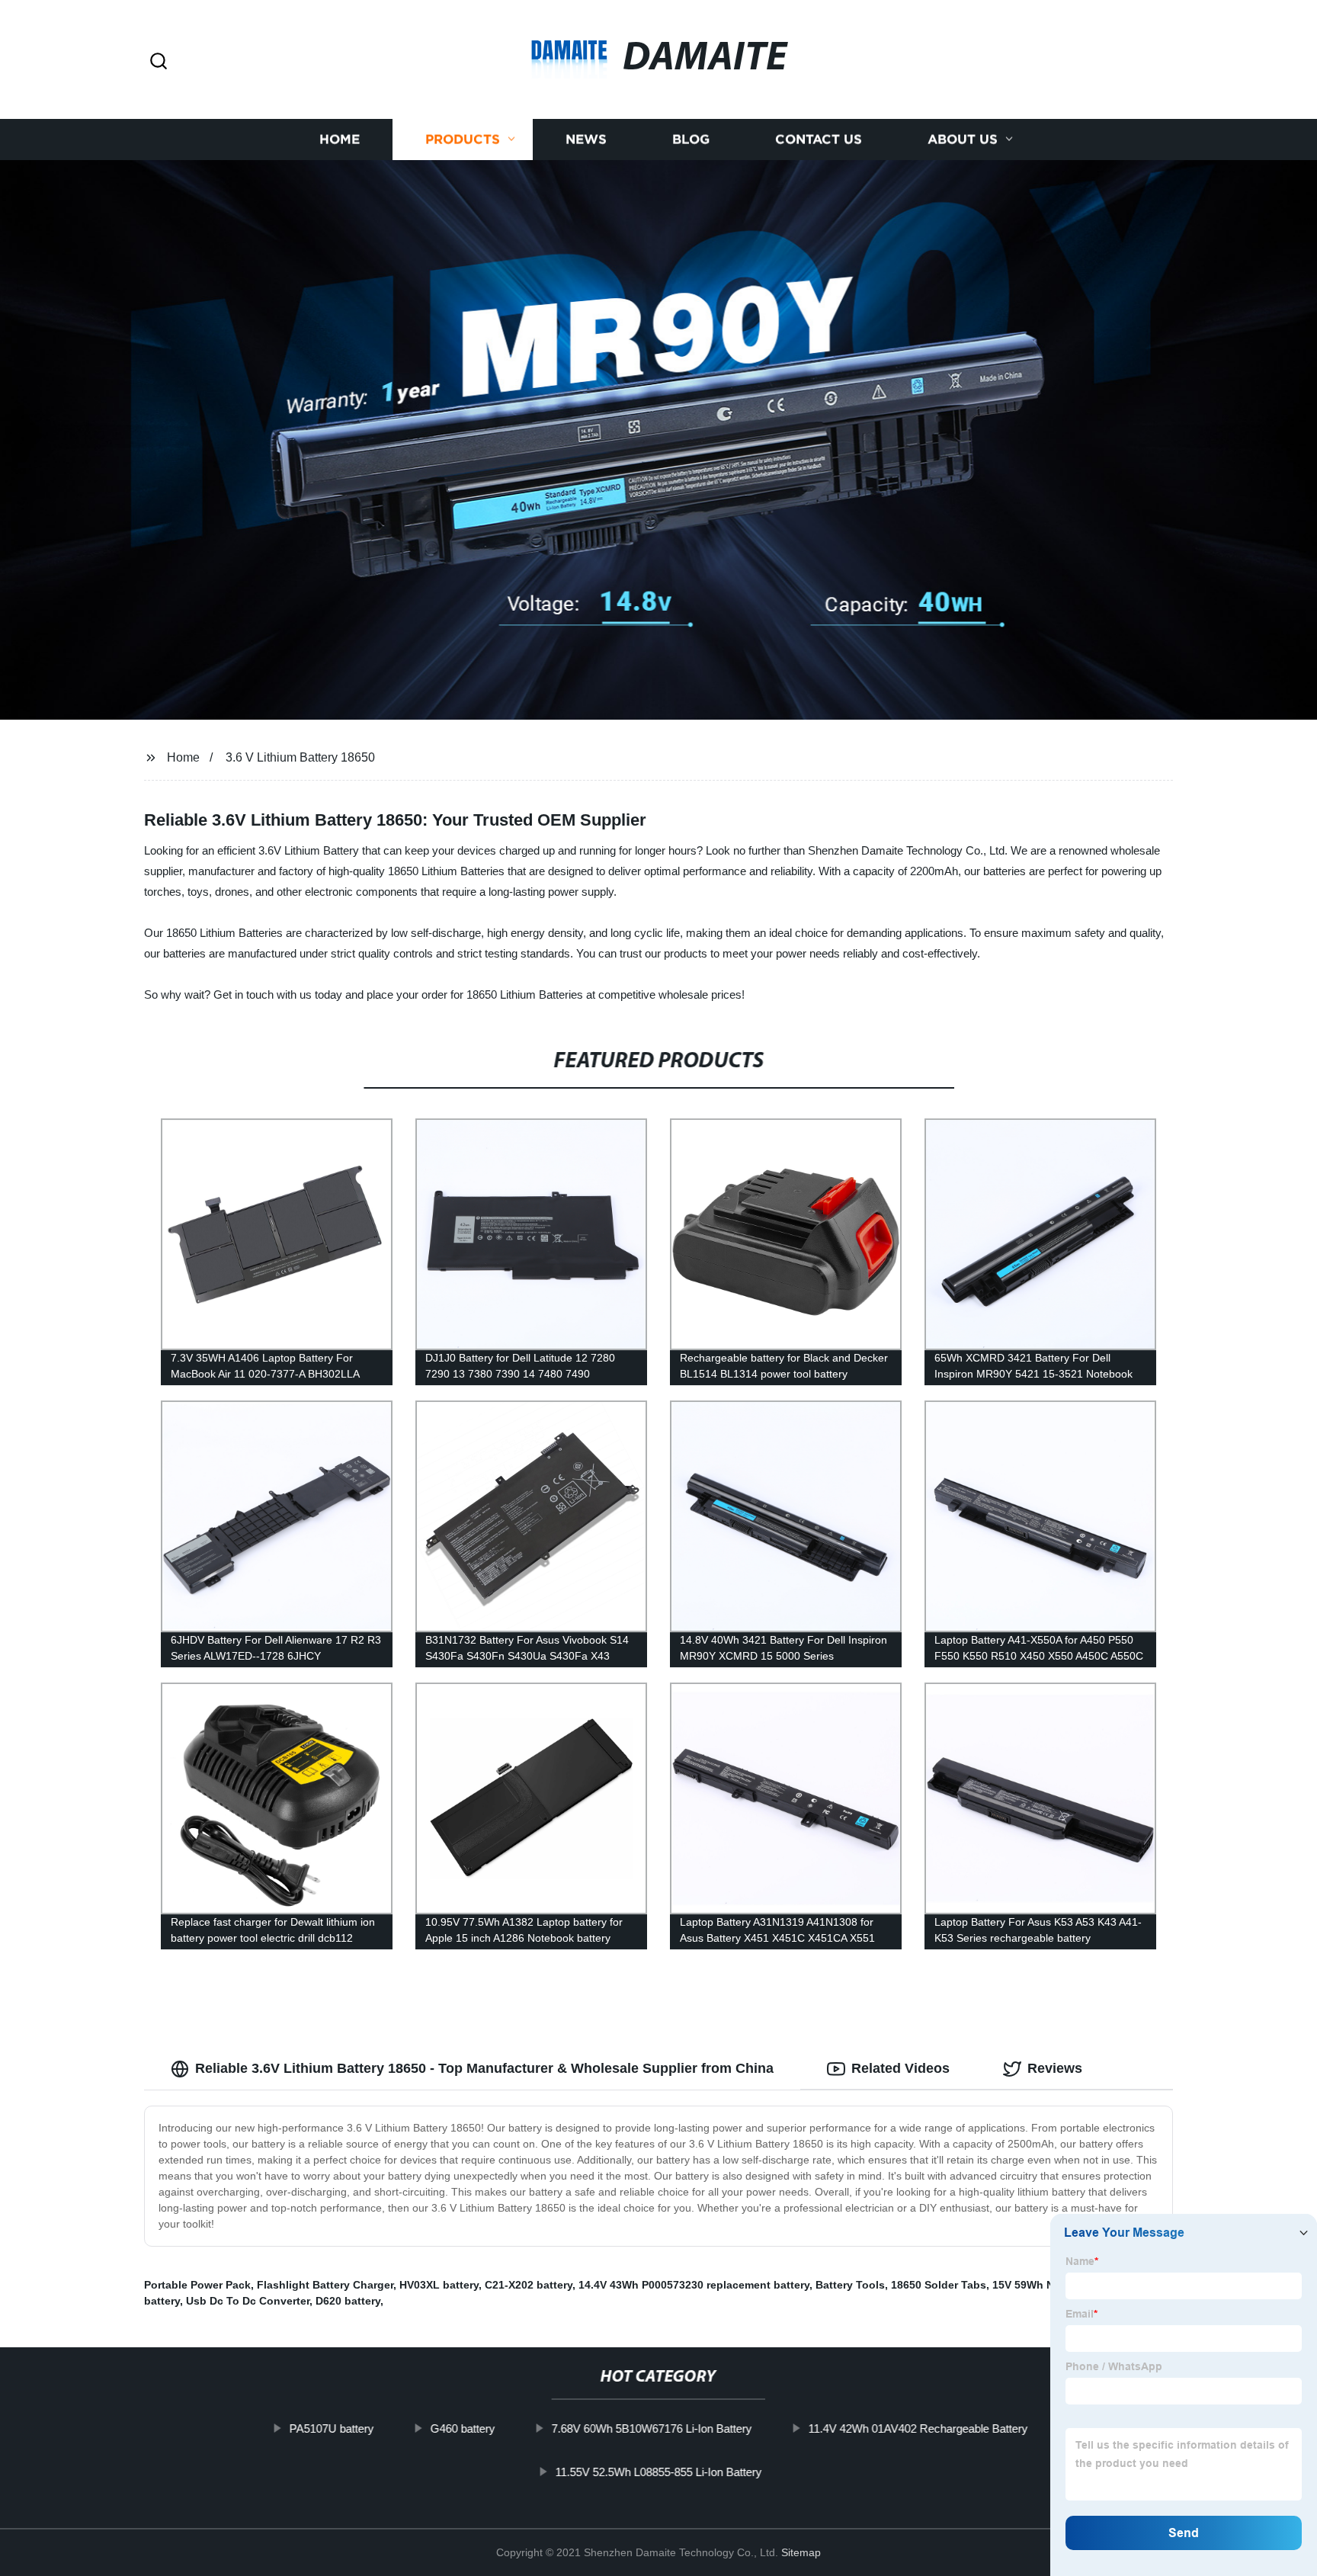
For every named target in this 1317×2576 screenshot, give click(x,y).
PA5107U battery (331, 2428)
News (586, 139)
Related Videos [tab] (900, 2068)
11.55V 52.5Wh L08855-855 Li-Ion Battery (658, 2472)
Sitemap (801, 2552)
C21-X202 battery (529, 2285)
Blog (691, 139)
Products (463, 139)
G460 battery (462, 2428)
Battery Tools (850, 2285)
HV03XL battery (439, 2285)
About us (963, 139)
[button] (159, 62)
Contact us (819, 139)
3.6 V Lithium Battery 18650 (300, 757)
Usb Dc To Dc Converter (248, 2301)
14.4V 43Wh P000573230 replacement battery (694, 2285)
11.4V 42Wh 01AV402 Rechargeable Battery (918, 2428)
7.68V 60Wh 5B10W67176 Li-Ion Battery (651, 2428)
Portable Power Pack (197, 2285)
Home (340, 139)
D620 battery (348, 2301)
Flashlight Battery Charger (325, 2285)
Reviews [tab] (1055, 2068)
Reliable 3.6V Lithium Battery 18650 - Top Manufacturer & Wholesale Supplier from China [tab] (484, 2068)
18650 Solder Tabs (939, 2285)
